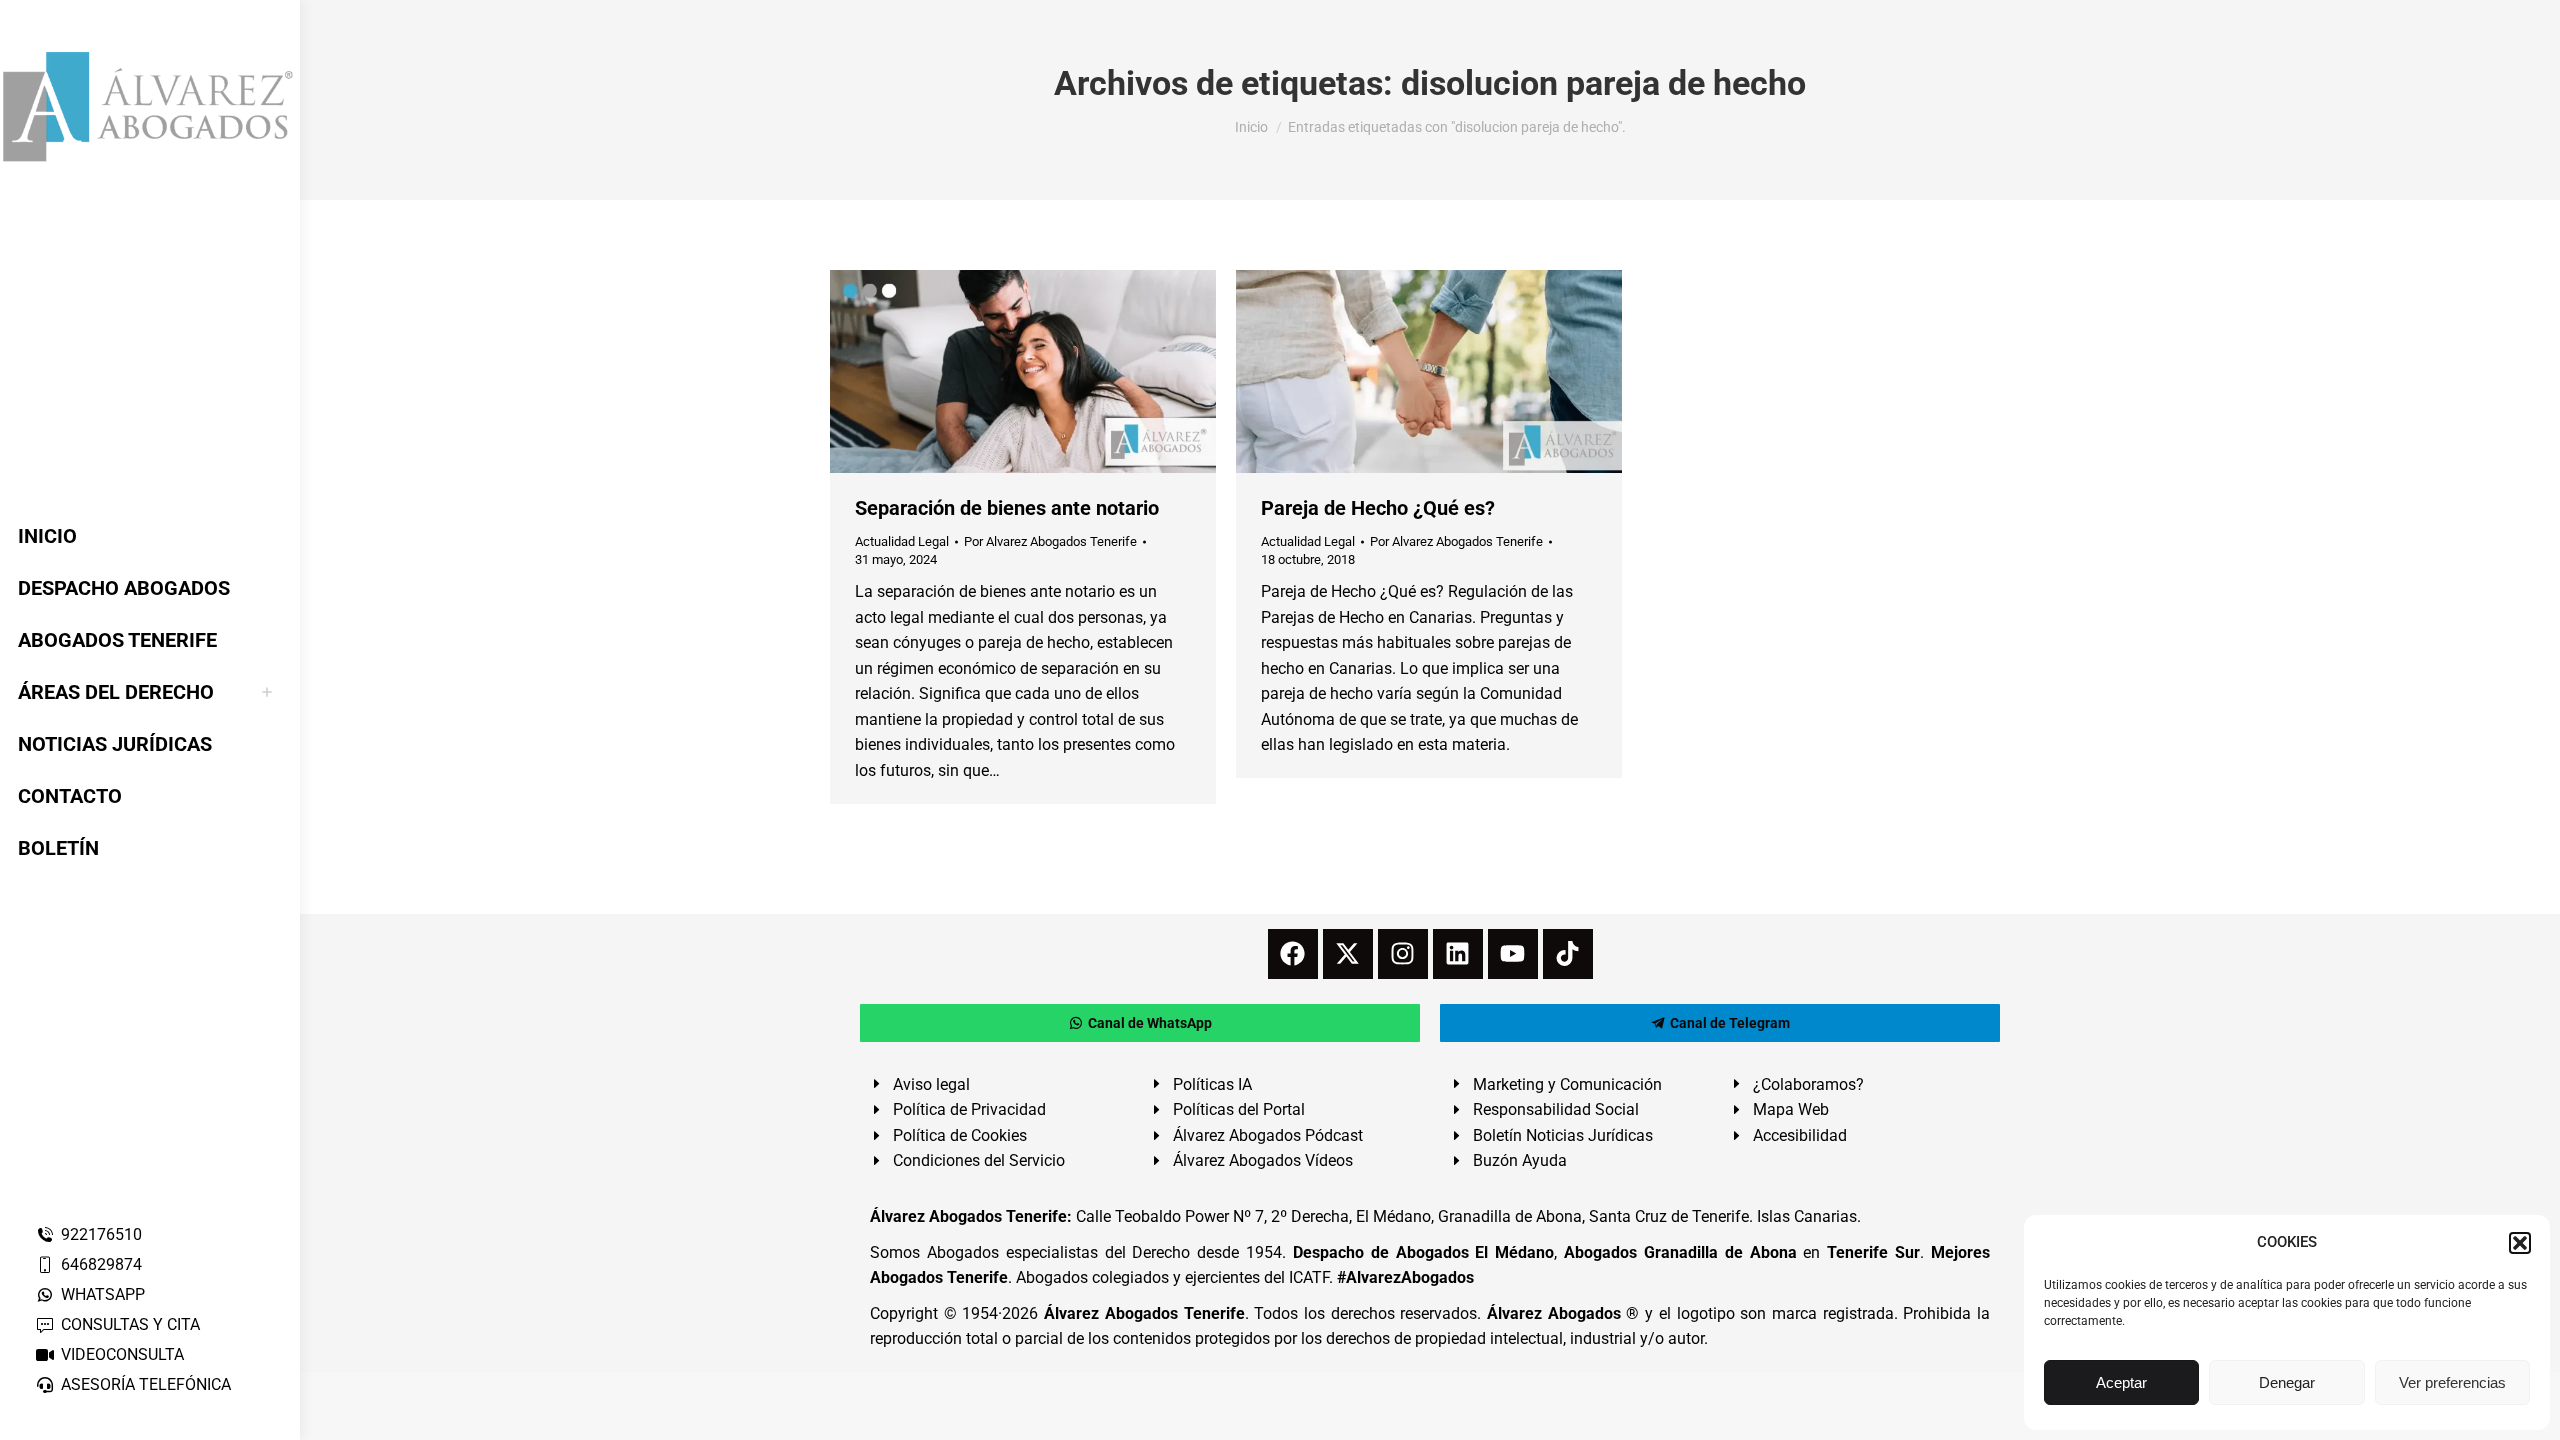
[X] (1348, 954)
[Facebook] (1293, 954)
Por (1050, 541)
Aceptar (2121, 1382)
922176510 (101, 1234)
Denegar (2287, 1382)
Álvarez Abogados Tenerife (1144, 1313)
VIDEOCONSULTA (122, 1354)
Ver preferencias (2452, 1382)
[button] (2520, 1243)
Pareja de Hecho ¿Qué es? (1378, 508)
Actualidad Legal (902, 541)
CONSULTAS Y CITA (130, 1324)
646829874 (101, 1264)
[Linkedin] (1458, 954)
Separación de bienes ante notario (1007, 508)
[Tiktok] (1568, 954)
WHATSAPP (103, 1294)
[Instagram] (1403, 954)
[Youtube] (1513, 954)
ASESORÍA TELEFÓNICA (146, 1384)
